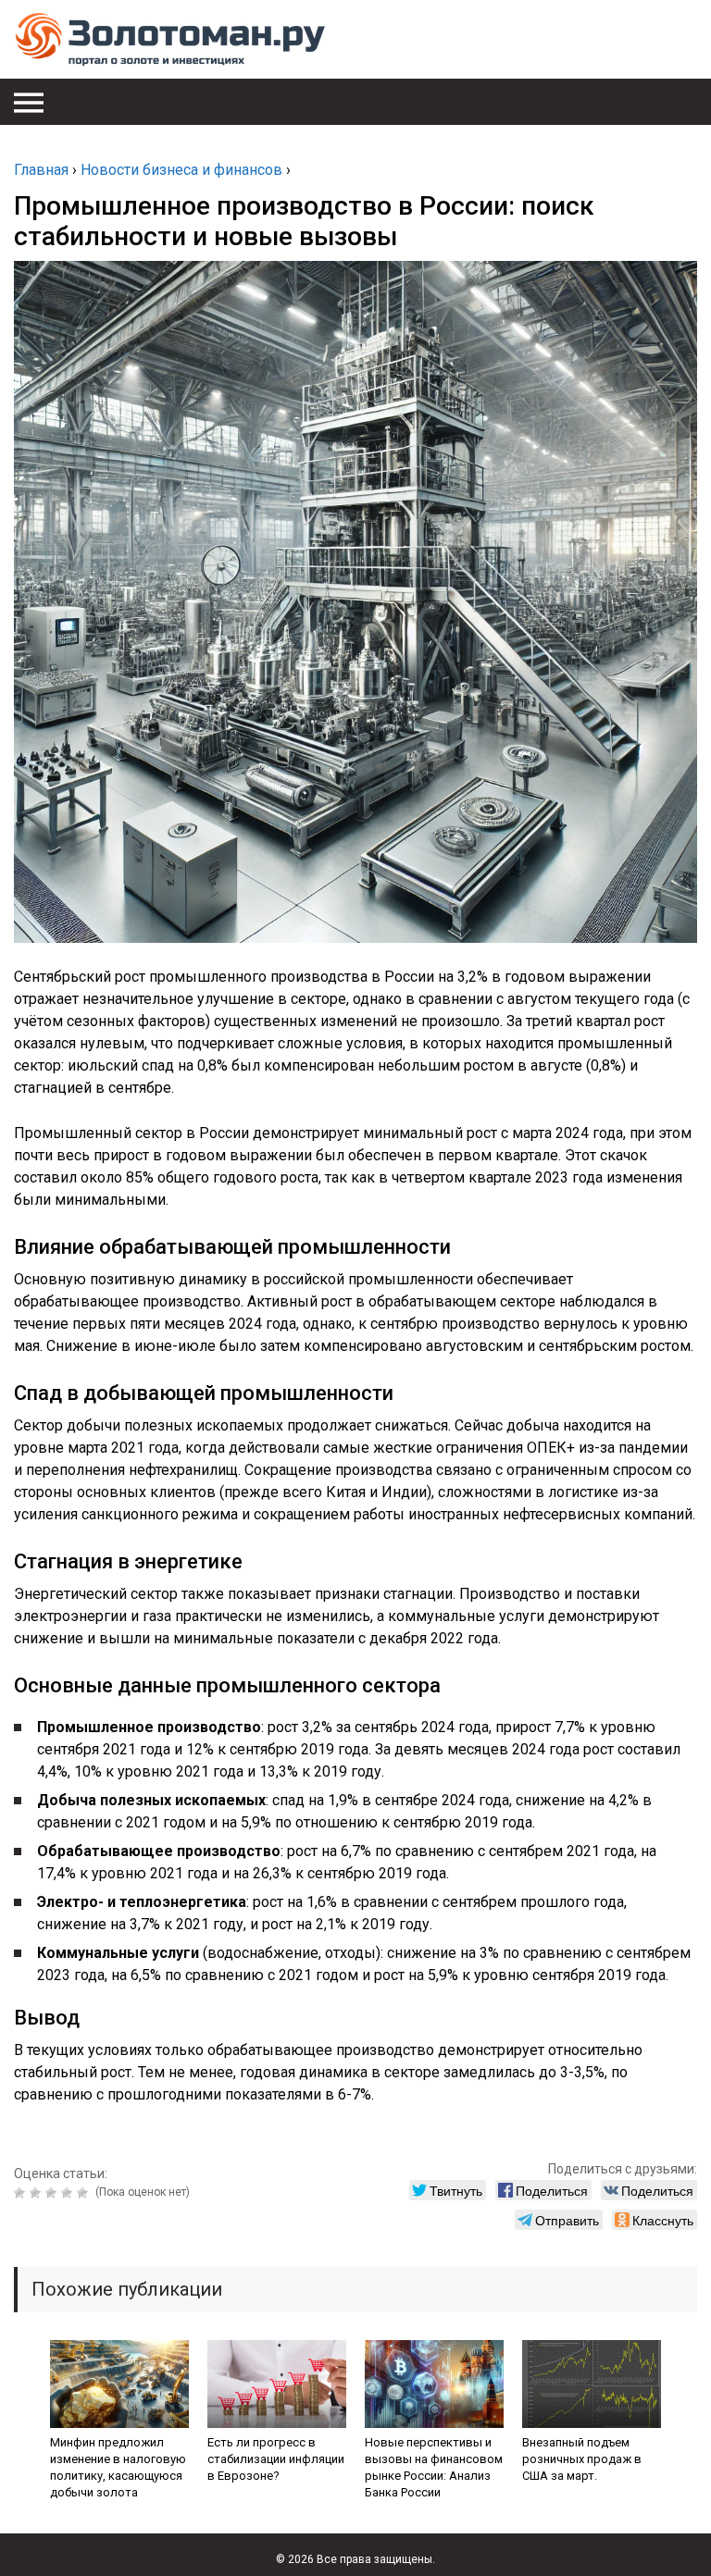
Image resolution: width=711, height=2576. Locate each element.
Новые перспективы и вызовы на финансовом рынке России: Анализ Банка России (434, 2467)
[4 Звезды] (69, 2193)
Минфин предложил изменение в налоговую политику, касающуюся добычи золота (118, 2467)
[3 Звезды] (53, 2193)
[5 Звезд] (85, 2193)
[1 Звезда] (22, 2193)
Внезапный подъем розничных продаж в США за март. (582, 2459)
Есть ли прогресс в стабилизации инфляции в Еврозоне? (276, 2459)
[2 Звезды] (37, 2193)
